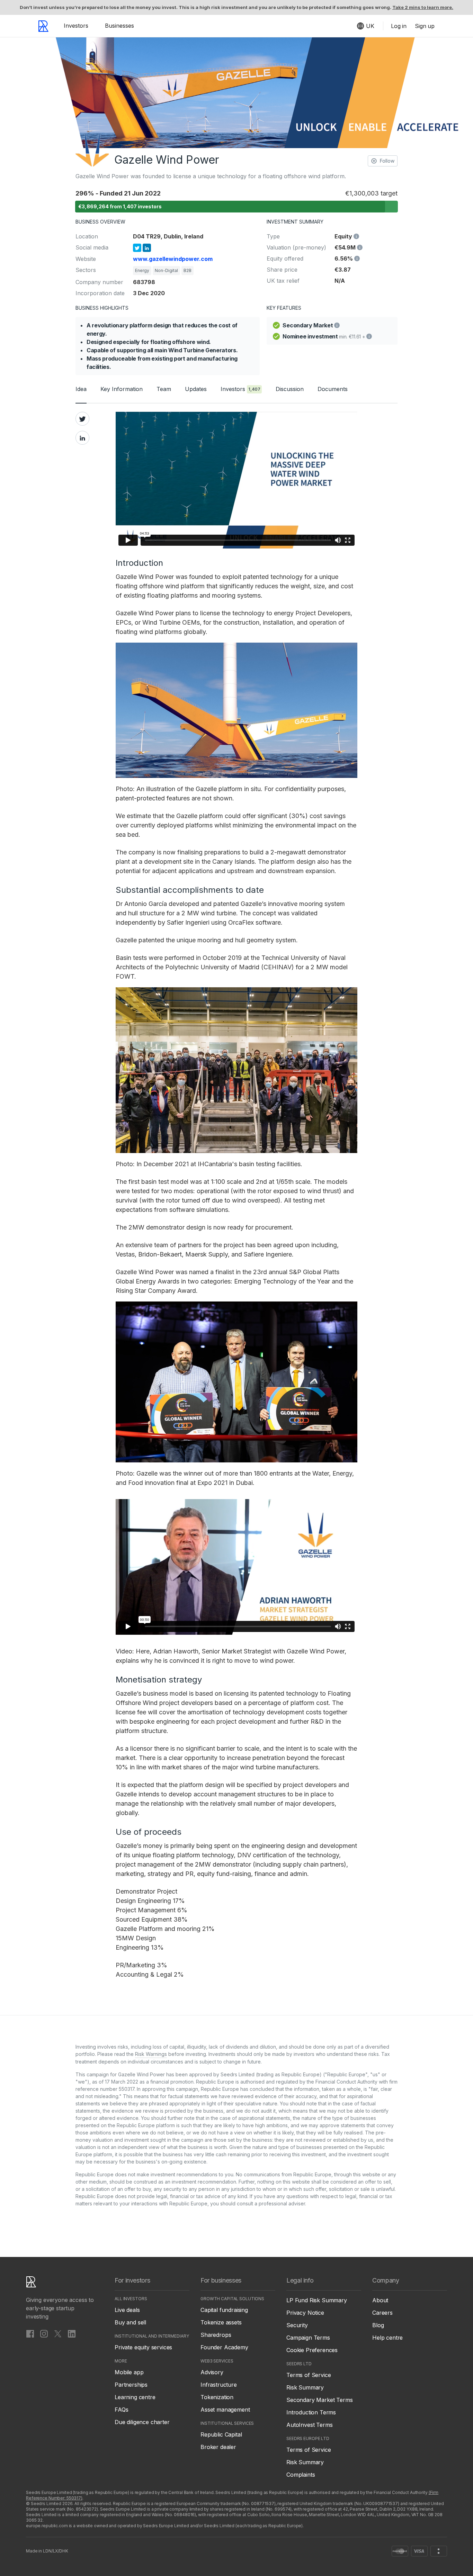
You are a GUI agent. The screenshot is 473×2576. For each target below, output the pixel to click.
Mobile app (129, 2372)
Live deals (127, 2310)
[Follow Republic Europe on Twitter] (58, 2333)
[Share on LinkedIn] (82, 438)
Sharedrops (216, 2335)
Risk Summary (305, 2387)
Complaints (301, 2475)
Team (164, 389)
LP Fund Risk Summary (317, 2300)
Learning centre (135, 2397)
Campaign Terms (308, 2338)
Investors (76, 26)
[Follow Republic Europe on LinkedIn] (72, 2333)
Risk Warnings (151, 2054)
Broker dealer (218, 2447)
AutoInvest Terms (309, 2425)
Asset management (225, 2410)
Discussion (290, 389)
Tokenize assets (221, 2322)
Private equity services (143, 2347)
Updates (196, 389)
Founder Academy (224, 2347)
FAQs (121, 2410)
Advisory (212, 2372)
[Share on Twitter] (82, 419)
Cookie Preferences (312, 2350)
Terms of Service (309, 2375)
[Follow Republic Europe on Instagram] (44, 2333)
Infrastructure (219, 2385)
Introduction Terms (311, 2412)
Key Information (122, 389)
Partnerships (131, 2385)
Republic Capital (221, 2434)
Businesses (119, 26)
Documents (333, 389)
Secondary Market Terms (319, 2400)
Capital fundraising (224, 2310)
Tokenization (217, 2397)
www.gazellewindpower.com (173, 259)
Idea (81, 389)
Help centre (387, 2338)
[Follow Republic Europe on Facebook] (30, 2333)
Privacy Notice (305, 2313)
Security (297, 2325)
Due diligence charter (142, 2422)
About (380, 2300)
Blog (378, 2325)
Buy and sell (130, 2322)
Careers (382, 2313)
